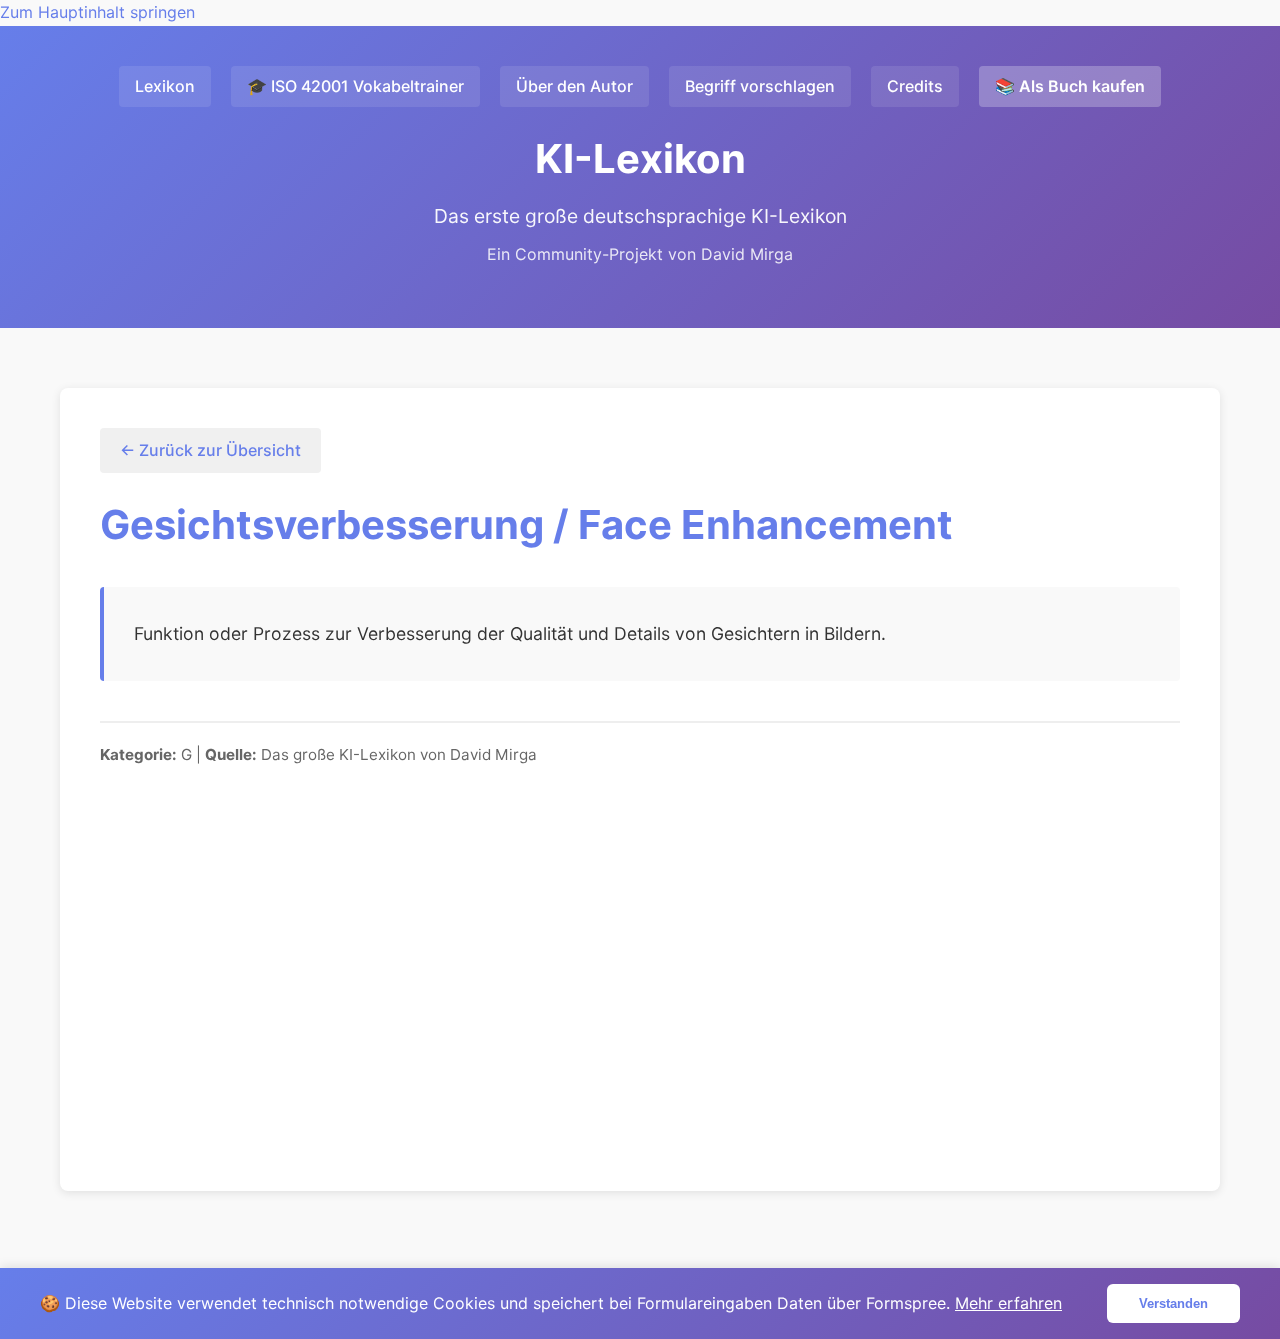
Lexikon (165, 86)
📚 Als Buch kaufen (1070, 86)
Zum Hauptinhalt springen (97, 12)
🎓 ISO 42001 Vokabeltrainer (355, 86)
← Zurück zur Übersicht (210, 450)
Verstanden (1173, 1303)
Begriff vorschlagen (760, 86)
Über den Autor (574, 86)
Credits (915, 86)
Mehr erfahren (1008, 1303)
